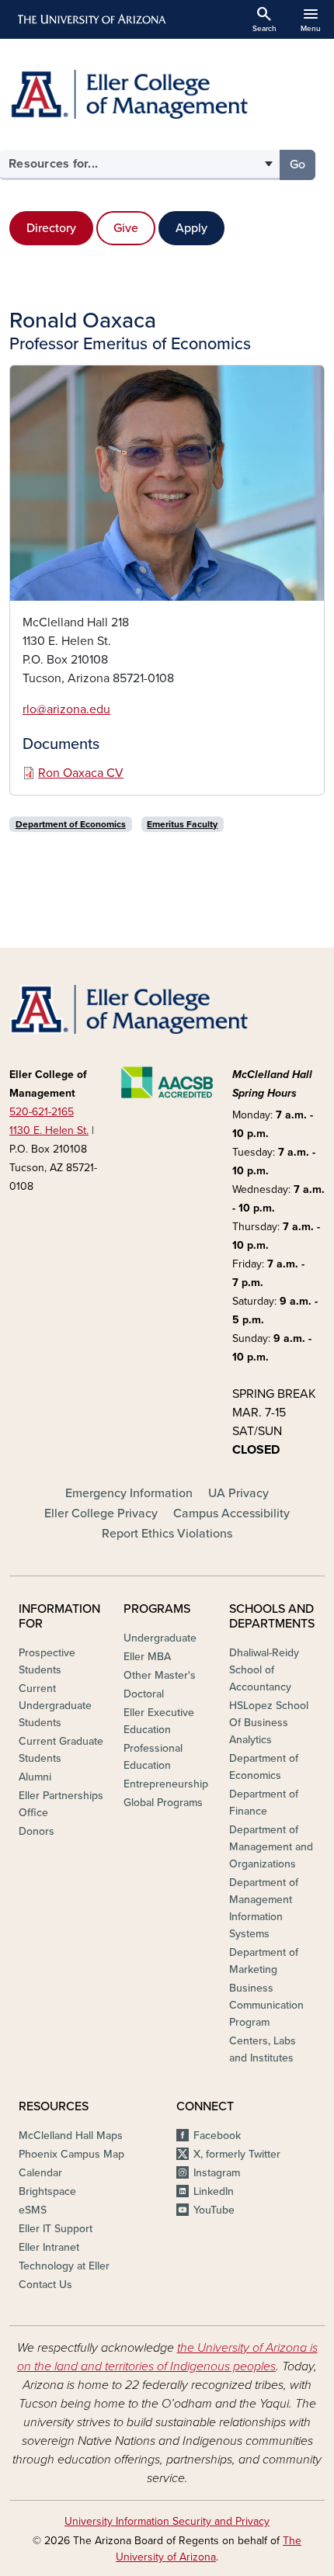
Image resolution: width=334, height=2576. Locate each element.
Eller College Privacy (101, 1513)
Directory (51, 228)
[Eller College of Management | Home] (167, 94)
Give (126, 228)
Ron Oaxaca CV (81, 773)
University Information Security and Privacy (167, 2521)
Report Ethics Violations (167, 1534)
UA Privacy (238, 1493)
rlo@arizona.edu (66, 709)
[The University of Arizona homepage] (90, 19)
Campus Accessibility (231, 1513)
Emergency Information (129, 1493)
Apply (191, 228)
